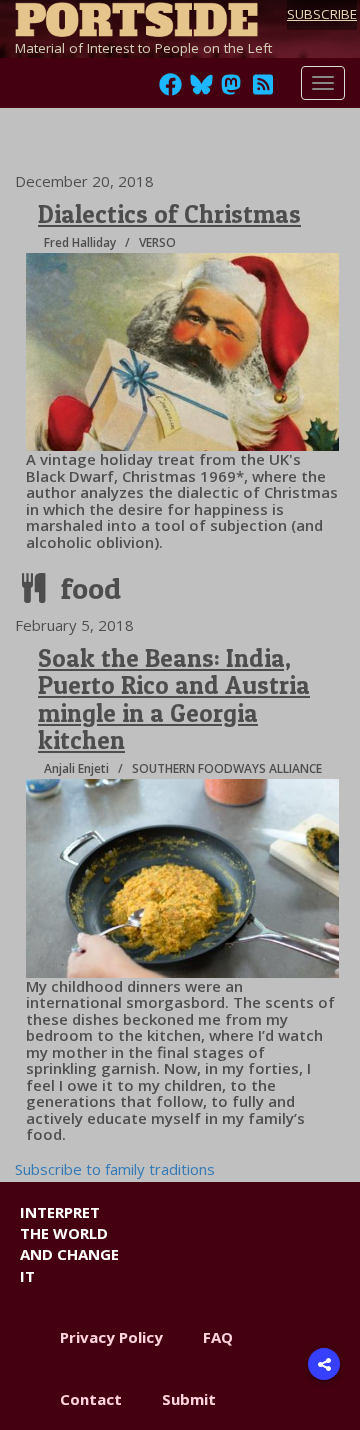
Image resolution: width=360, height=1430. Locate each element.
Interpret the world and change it (69, 1244)
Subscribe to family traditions (115, 1169)
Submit (189, 1399)
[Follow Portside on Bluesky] (203, 90)
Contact (91, 1399)
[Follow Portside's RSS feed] (263, 90)
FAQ (218, 1337)
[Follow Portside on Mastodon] (231, 90)
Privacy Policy (111, 1337)
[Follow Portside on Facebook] (170, 90)
